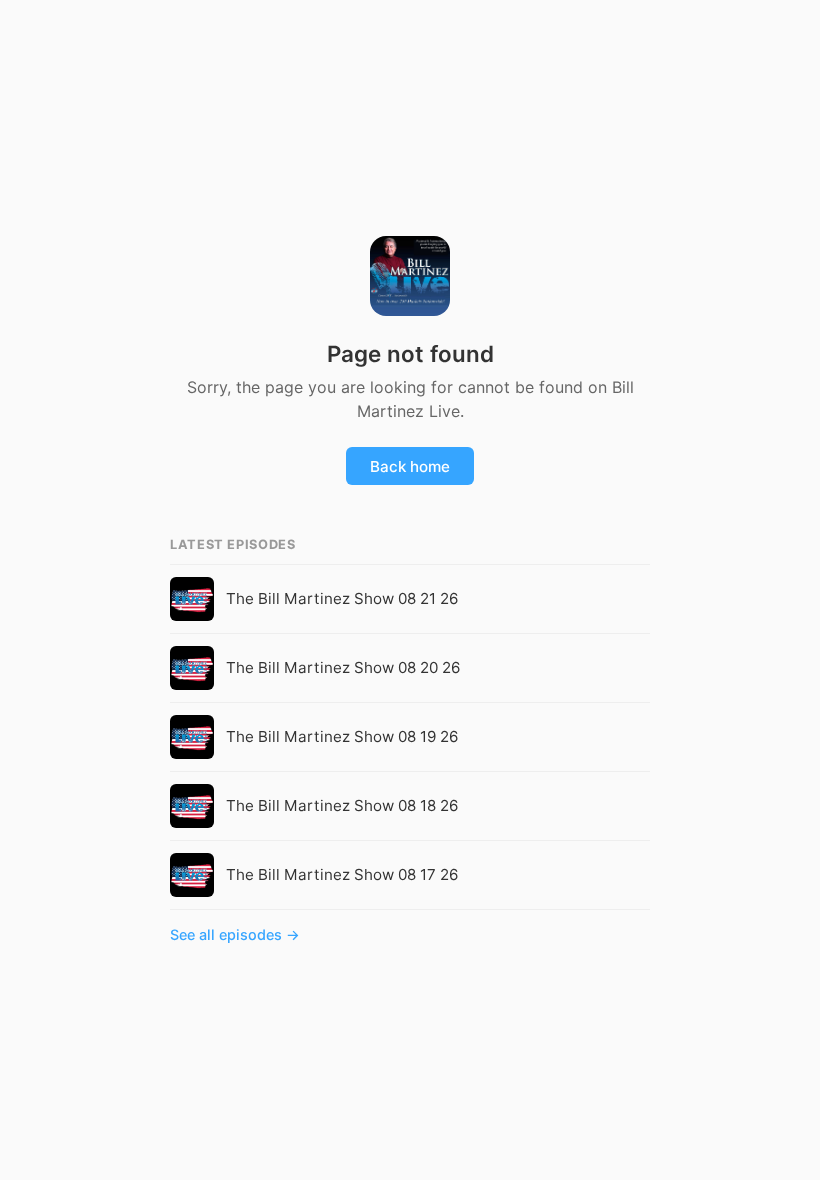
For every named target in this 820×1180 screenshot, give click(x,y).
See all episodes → (235, 934)
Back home (410, 466)
